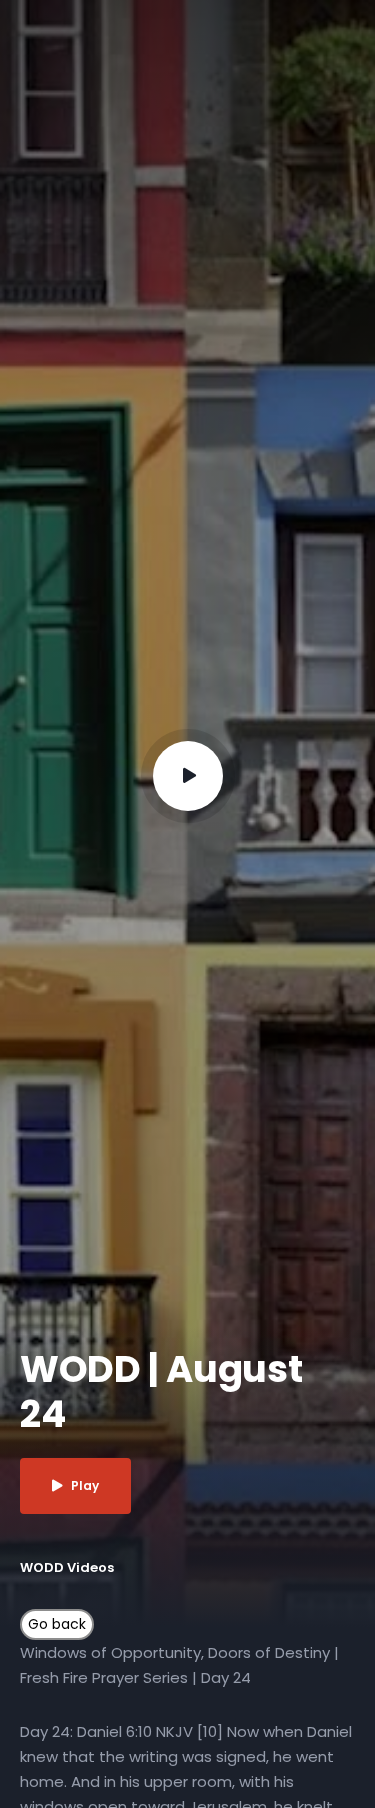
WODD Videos (67, 1567)
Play (85, 1485)
